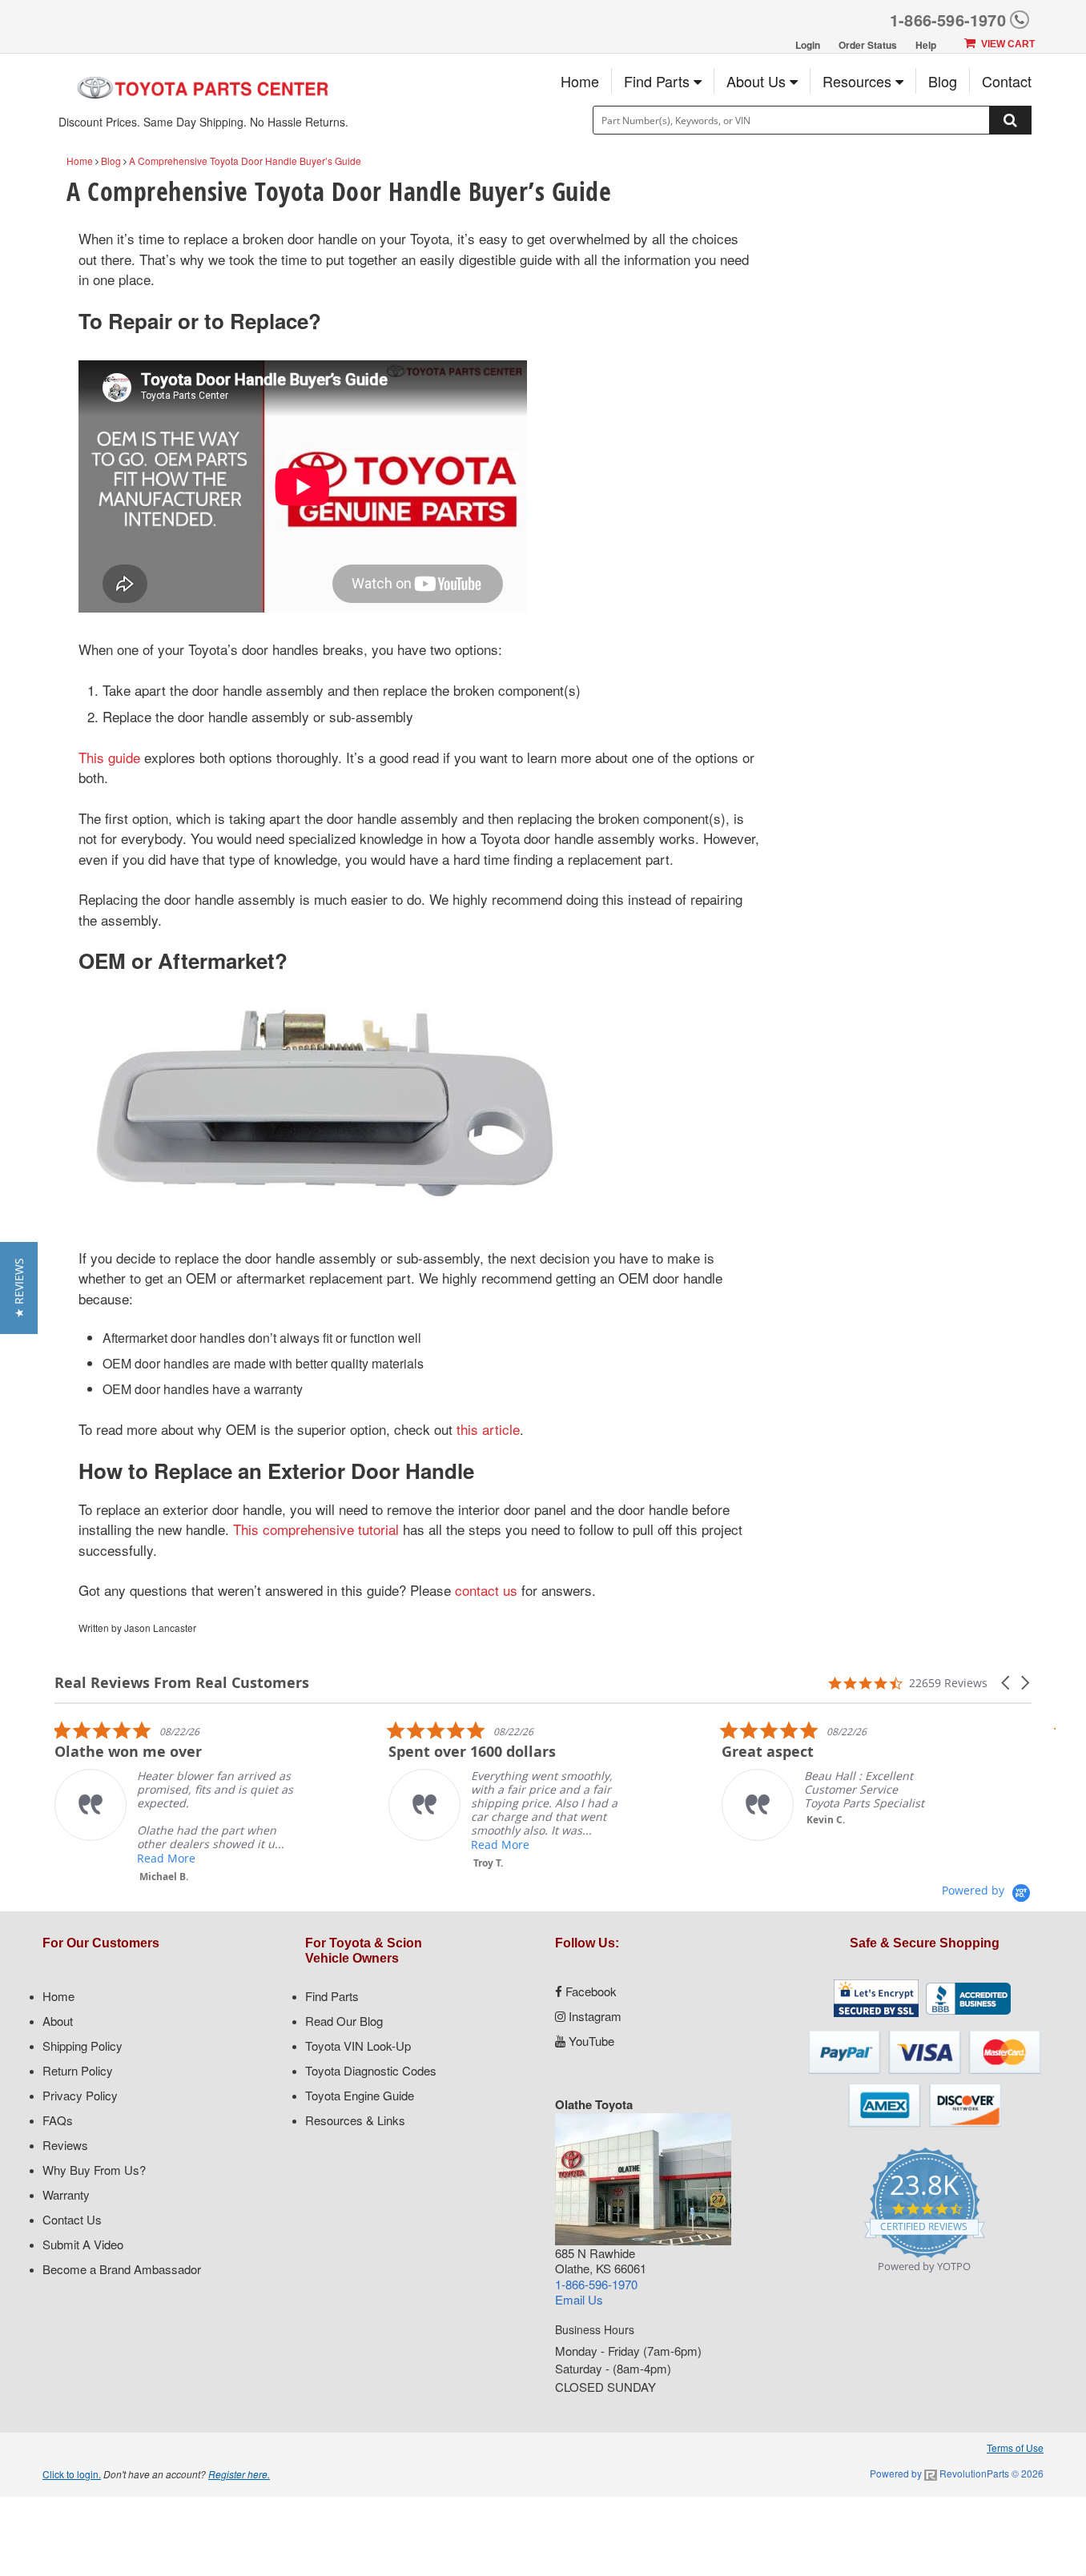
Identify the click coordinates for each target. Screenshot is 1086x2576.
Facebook (589, 1991)
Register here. (239, 2474)
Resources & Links (355, 2120)
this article (488, 1429)
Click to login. (72, 2474)
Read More (166, 1858)
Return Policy (78, 2070)
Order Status (868, 45)
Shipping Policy (82, 2046)
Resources (859, 81)
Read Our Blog (344, 2021)
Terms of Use (1015, 2447)
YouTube (590, 2041)
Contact (1007, 81)
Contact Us (72, 2219)
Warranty (66, 2194)
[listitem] (175, 1802)
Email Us (579, 2299)
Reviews (65, 2145)
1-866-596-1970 (948, 20)
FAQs (58, 2120)
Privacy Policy (80, 2095)
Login (808, 45)
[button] (1007, 1683)
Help (926, 45)
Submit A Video (83, 2244)
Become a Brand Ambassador (122, 2269)
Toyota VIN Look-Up (358, 2046)
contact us (486, 1590)
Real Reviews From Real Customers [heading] (182, 1683)
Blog (943, 81)
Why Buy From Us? (94, 2170)
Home (580, 81)
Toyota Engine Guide (360, 2095)
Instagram (593, 2016)
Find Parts (659, 81)
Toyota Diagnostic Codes (371, 2070)
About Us (758, 81)
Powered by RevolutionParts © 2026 (957, 2473)
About (58, 2021)
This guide (109, 757)
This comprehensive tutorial (316, 1529)
